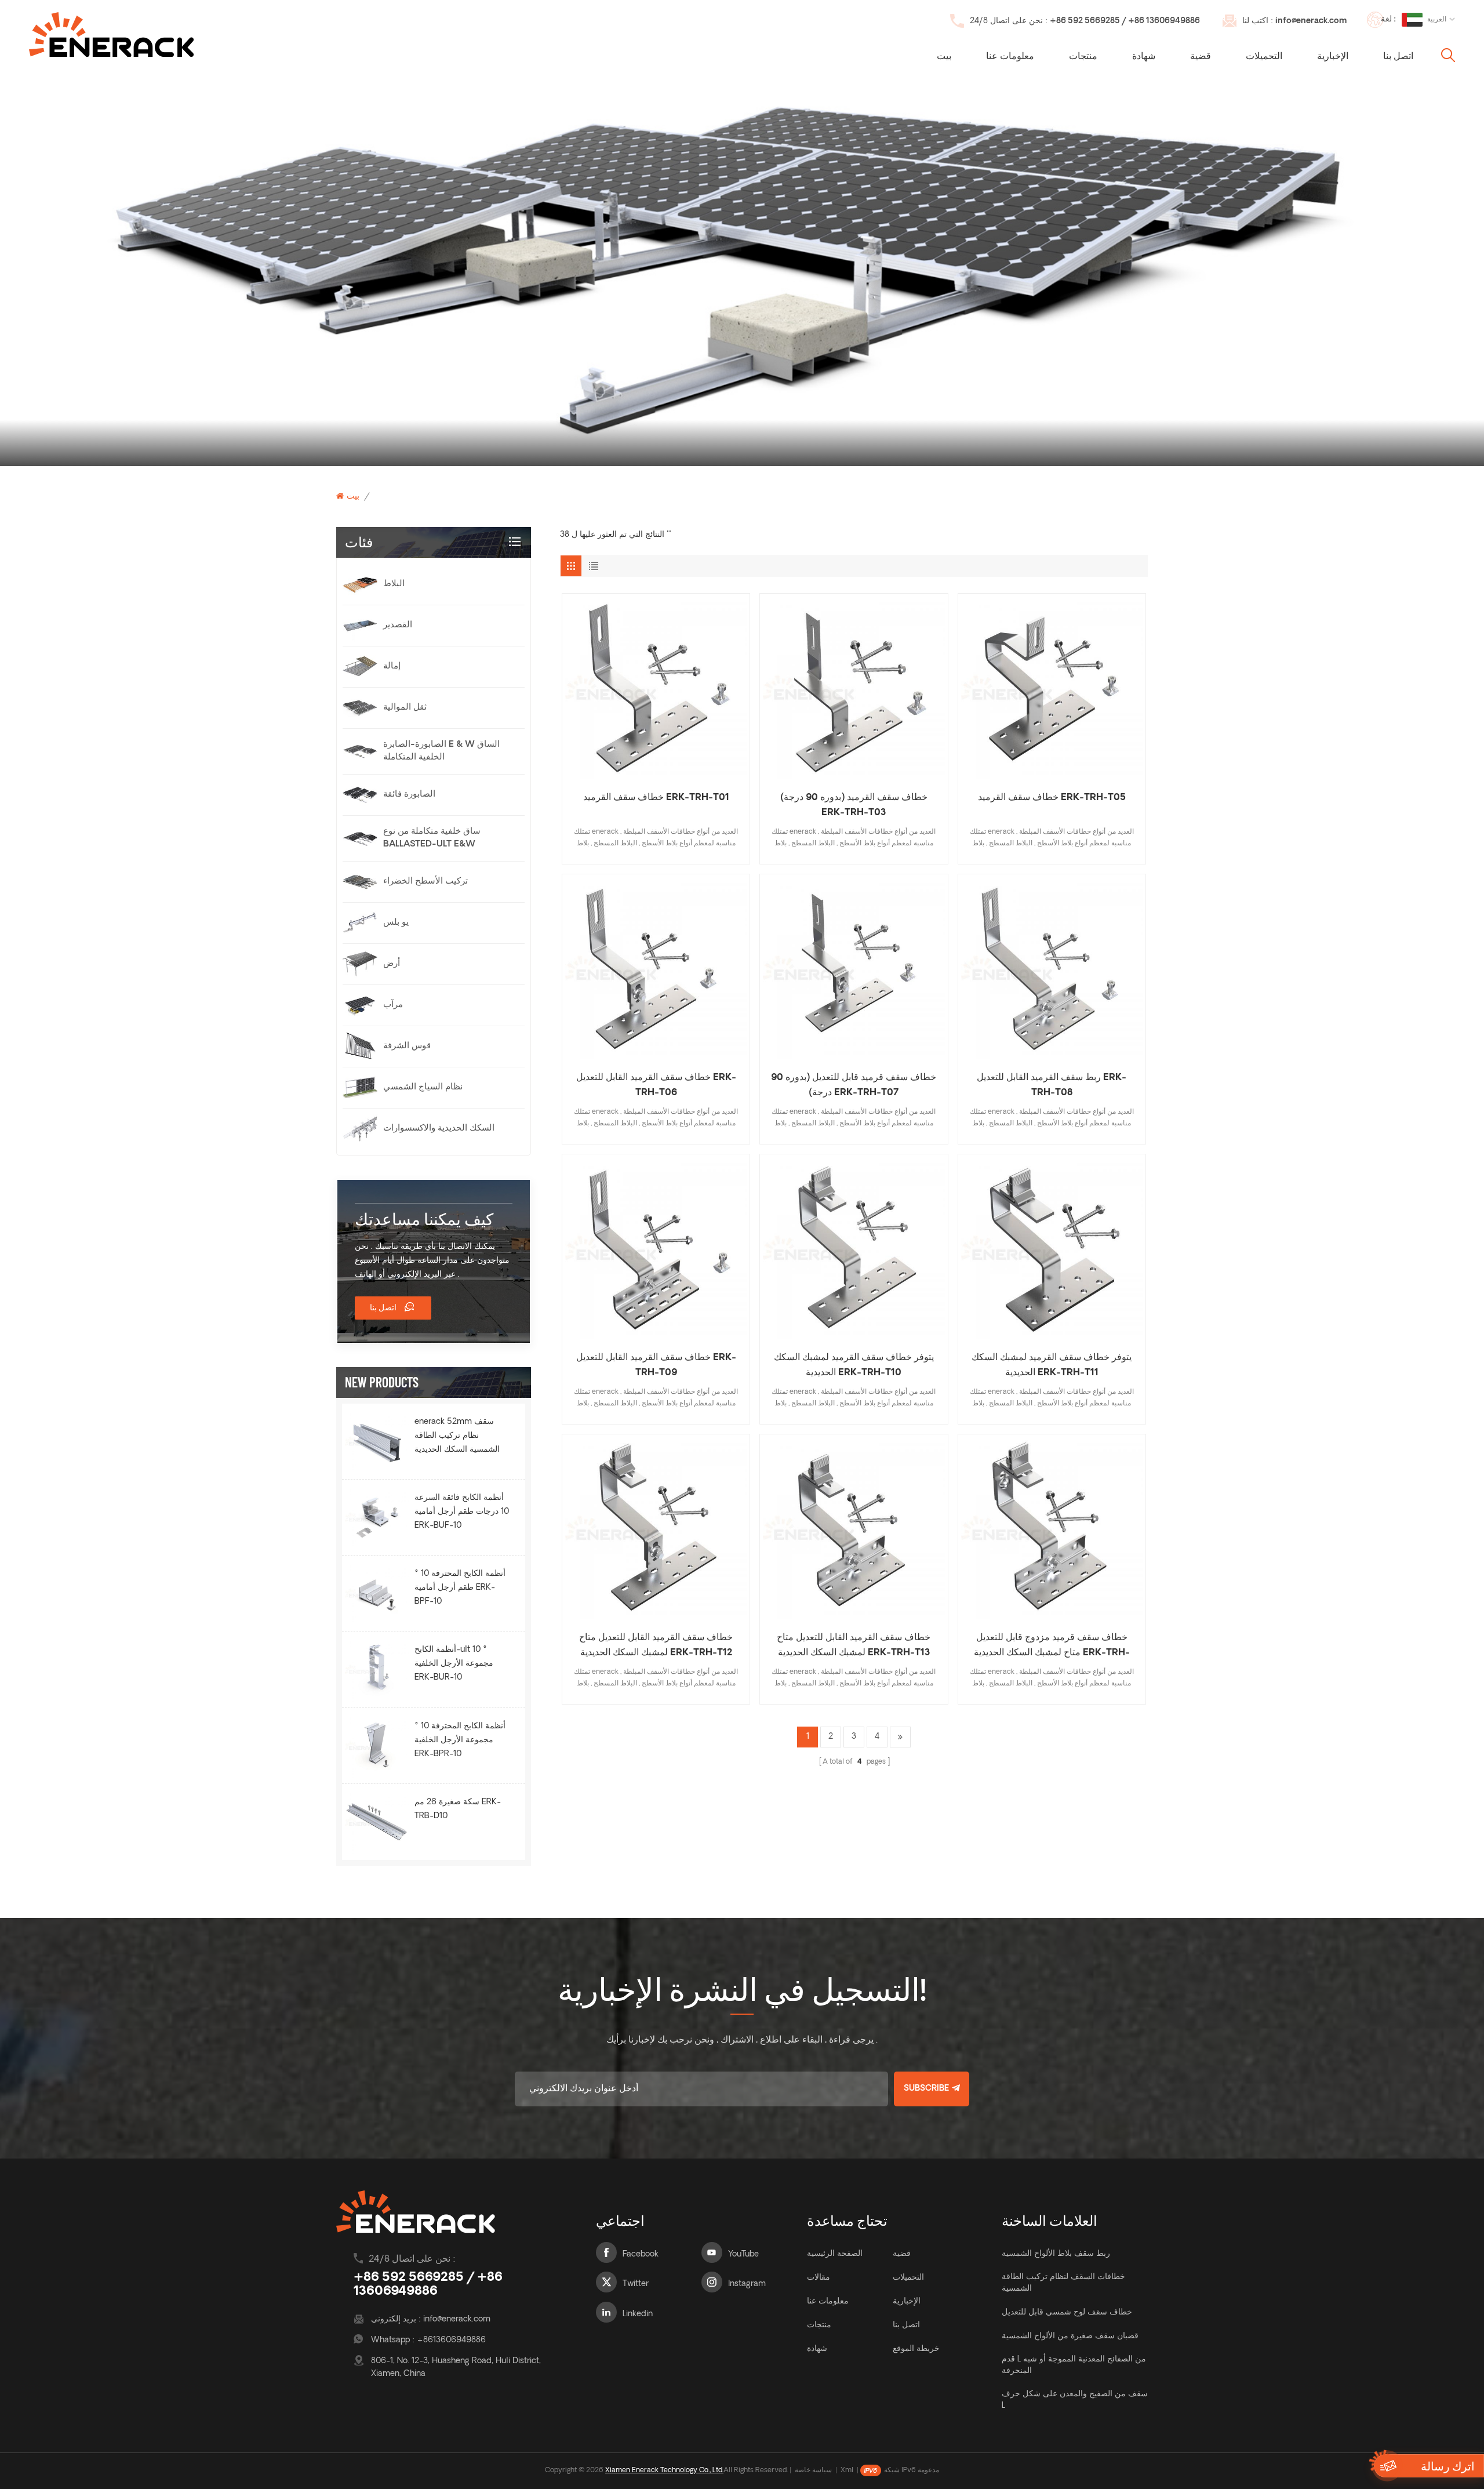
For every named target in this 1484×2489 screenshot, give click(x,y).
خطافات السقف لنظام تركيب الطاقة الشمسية (1063, 2283)
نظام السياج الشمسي (423, 1087)
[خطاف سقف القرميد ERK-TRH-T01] (656, 687)
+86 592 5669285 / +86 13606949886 (1125, 21)
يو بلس (396, 923)
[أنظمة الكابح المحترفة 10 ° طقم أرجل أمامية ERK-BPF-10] (377, 1593)
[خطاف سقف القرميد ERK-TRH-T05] (1052, 687)
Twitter (636, 2284)
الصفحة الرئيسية (835, 2254)
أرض (392, 964)
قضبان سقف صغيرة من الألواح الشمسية (1070, 2336)
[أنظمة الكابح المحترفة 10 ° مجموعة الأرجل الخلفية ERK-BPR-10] (377, 1746)
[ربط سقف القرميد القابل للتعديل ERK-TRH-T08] (1052, 968)
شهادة (1144, 57)
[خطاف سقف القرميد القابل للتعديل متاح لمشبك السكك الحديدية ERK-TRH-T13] (854, 1528)
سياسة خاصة (813, 2470)
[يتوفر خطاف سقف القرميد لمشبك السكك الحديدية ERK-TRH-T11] (1052, 1248)
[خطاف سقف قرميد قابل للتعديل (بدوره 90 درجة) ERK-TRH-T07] (854, 968)
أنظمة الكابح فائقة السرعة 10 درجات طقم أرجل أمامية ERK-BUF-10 (462, 1512)
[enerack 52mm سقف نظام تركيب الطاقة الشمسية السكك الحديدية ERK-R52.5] (377, 1441)
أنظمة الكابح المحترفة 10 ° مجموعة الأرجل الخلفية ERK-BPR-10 (460, 1740)
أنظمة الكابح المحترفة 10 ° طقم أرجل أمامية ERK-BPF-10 (460, 1588)
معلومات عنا (1010, 57)
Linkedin (638, 2314)
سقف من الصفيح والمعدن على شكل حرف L (1075, 2400)
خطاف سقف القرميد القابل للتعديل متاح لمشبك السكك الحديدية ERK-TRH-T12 (656, 1645)
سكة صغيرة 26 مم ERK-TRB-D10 (458, 1809)
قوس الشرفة (407, 1046)
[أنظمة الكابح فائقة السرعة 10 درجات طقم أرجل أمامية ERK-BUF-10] (377, 1517)
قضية (1201, 57)
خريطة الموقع (916, 2349)
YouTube (743, 2254)
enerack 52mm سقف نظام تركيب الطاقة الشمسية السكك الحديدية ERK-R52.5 (457, 1437)
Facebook (641, 2254)
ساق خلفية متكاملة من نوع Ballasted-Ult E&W (432, 838)
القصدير (398, 625)
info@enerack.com (1311, 21)
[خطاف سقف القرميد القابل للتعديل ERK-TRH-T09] (656, 1248)
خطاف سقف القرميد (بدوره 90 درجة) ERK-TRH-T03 (854, 805)
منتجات (1083, 57)
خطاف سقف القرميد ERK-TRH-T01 (656, 798)
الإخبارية (1333, 57)
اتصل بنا (1398, 57)
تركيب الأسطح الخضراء (425, 882)
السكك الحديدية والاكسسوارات (439, 1129)
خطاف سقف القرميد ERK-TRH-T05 (1052, 798)
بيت (944, 57)
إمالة (392, 666)
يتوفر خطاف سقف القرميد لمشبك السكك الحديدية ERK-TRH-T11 (1052, 1365)
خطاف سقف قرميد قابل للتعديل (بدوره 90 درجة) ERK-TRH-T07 (854, 1085)
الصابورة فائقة (409, 795)
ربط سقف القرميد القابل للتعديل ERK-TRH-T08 (1052, 1085)
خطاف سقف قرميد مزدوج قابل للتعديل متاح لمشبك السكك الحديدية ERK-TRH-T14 (1052, 1647)
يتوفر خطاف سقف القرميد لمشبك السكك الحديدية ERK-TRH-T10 (854, 1365)
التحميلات (1264, 57)
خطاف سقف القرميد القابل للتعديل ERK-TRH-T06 (656, 1085)
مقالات (819, 2278)
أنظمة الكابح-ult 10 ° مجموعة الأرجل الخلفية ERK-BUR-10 (454, 1664)
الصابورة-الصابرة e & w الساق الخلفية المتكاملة (441, 751)
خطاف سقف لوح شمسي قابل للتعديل (1067, 2312)
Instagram (747, 2284)
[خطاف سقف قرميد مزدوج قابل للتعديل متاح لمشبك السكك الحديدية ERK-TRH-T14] (1052, 1528)
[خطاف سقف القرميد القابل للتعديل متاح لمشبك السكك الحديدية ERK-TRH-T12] (656, 1528)
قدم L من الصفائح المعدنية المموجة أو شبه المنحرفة (1074, 2365)
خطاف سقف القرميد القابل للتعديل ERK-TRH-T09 (656, 1365)
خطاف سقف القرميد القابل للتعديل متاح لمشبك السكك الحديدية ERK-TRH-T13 (854, 1645)
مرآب (393, 1005)
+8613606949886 (451, 2340)
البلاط (394, 584)
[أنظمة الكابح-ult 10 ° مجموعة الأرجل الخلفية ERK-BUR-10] (377, 1669)
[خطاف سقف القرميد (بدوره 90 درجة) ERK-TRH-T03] (854, 687)
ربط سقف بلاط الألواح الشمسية (1056, 2254)
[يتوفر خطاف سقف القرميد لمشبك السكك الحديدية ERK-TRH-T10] (854, 1248)
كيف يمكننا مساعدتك (424, 1219)
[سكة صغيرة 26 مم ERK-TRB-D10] (377, 1822)
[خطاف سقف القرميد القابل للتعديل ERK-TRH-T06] (656, 968)
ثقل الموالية (405, 708)
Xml (847, 2470)
